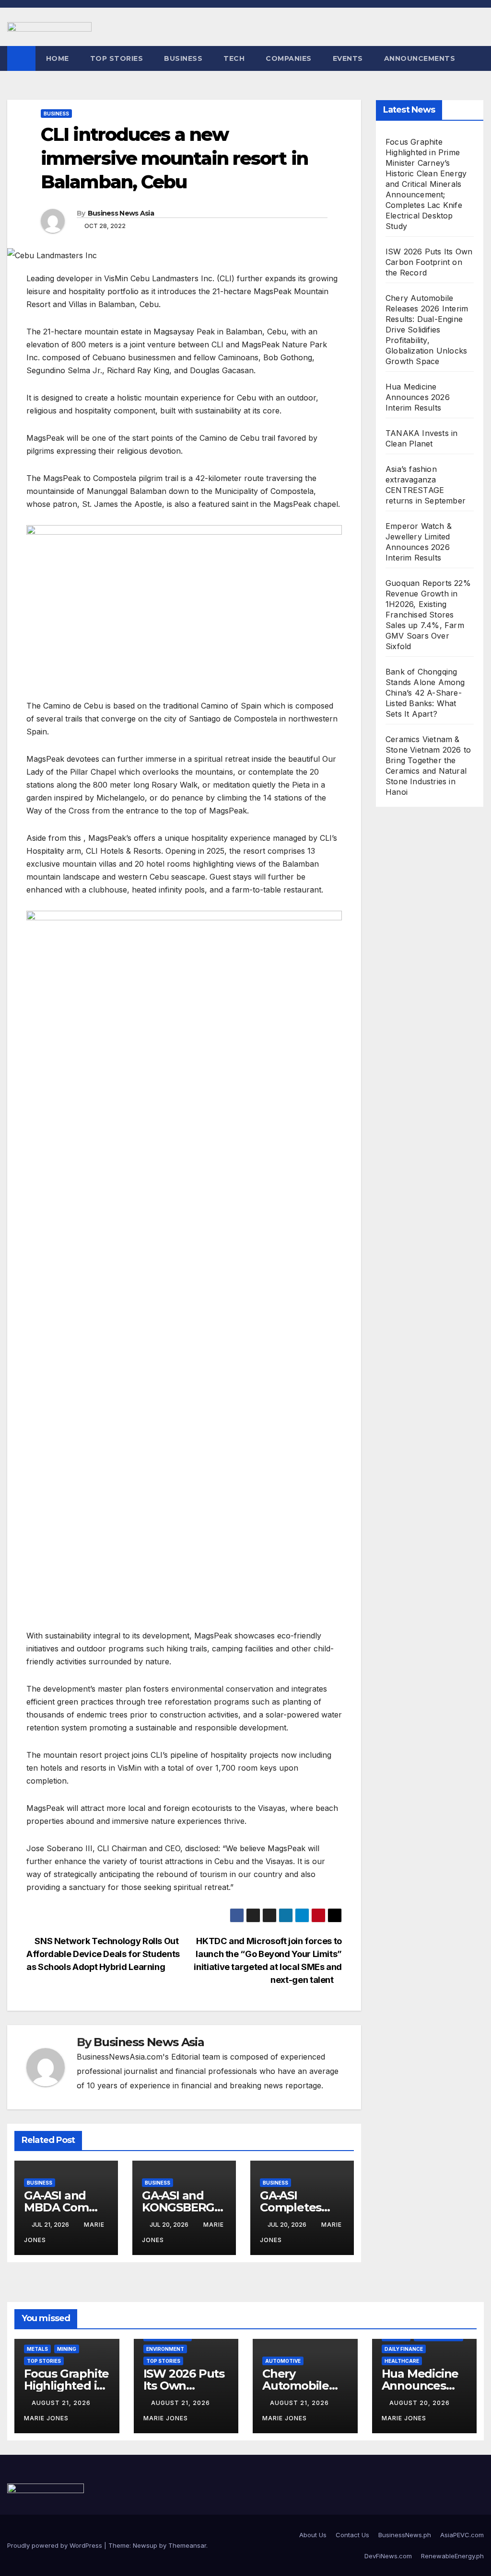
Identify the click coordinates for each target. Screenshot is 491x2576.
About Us (313, 2535)
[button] (477, 58)
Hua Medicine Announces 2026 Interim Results (418, 397)
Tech (234, 58)
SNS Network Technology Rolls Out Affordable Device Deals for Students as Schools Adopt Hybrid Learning (103, 1954)
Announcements (420, 58)
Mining (67, 2349)
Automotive (283, 2361)
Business (183, 58)
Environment (165, 2349)
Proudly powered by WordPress (56, 2545)
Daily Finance (404, 2349)
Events (348, 58)
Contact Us (352, 2535)
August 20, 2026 (421, 2403)
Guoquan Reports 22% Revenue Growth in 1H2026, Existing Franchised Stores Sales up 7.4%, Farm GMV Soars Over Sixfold (428, 615)
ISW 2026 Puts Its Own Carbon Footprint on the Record (429, 262)
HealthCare (402, 2361)
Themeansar (187, 2545)
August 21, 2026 (62, 2403)
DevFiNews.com (388, 2556)
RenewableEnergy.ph (452, 2556)
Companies (289, 58)
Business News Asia (121, 213)
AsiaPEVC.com (462, 2535)
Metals (37, 2349)
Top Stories (117, 58)
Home (58, 58)
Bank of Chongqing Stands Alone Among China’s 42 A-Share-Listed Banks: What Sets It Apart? (425, 693)
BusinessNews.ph (405, 2535)
